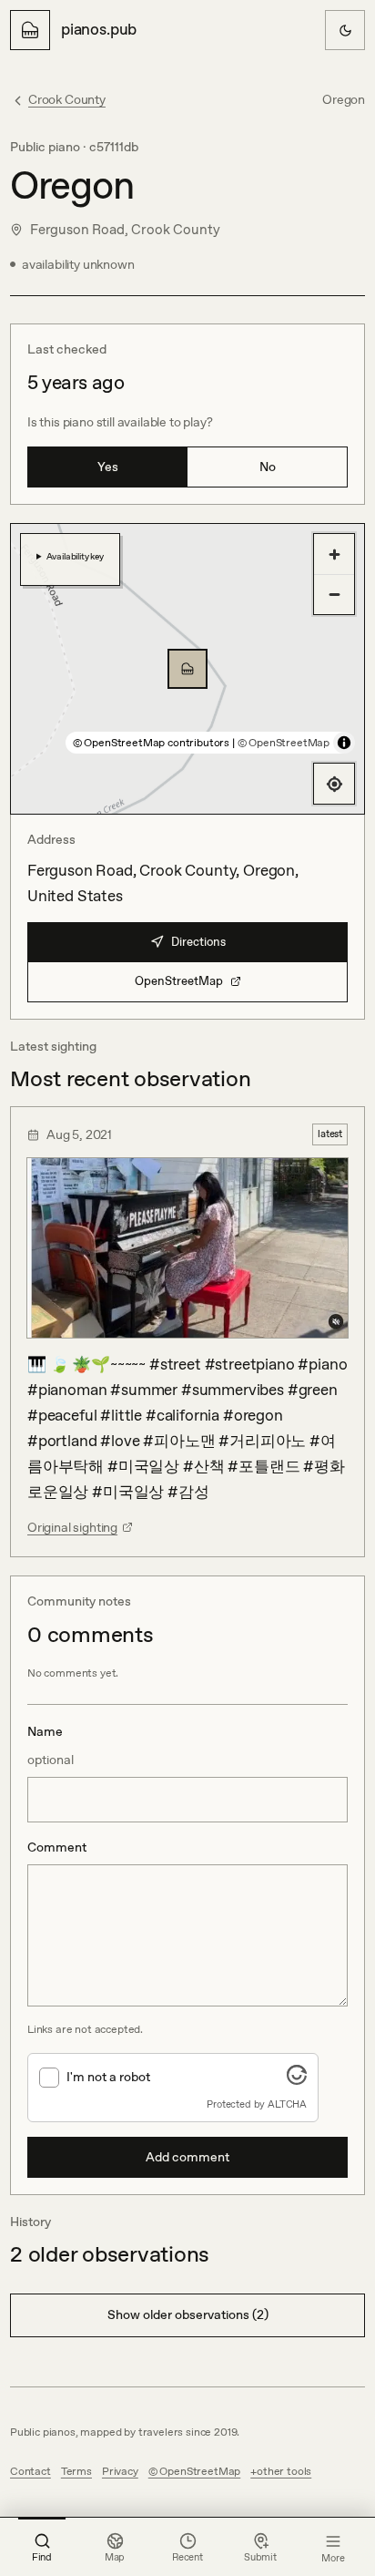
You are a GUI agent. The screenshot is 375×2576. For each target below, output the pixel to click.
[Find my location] (334, 784)
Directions (198, 942)
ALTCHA (287, 2104)
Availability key (75, 556)
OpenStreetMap (179, 981)
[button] (187, 669)
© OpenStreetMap (284, 743)
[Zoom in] (334, 554)
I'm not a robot (108, 2077)
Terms (76, 2471)
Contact (30, 2471)
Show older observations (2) (188, 2314)
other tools (284, 2471)
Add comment (187, 2157)
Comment (57, 1847)
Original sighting (72, 1527)
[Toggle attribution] (344, 743)
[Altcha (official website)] (297, 2079)
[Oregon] (187, 669)
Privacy (120, 2471)
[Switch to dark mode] (345, 30)
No (268, 467)
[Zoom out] (334, 594)
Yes (108, 467)
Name (51, 1745)
